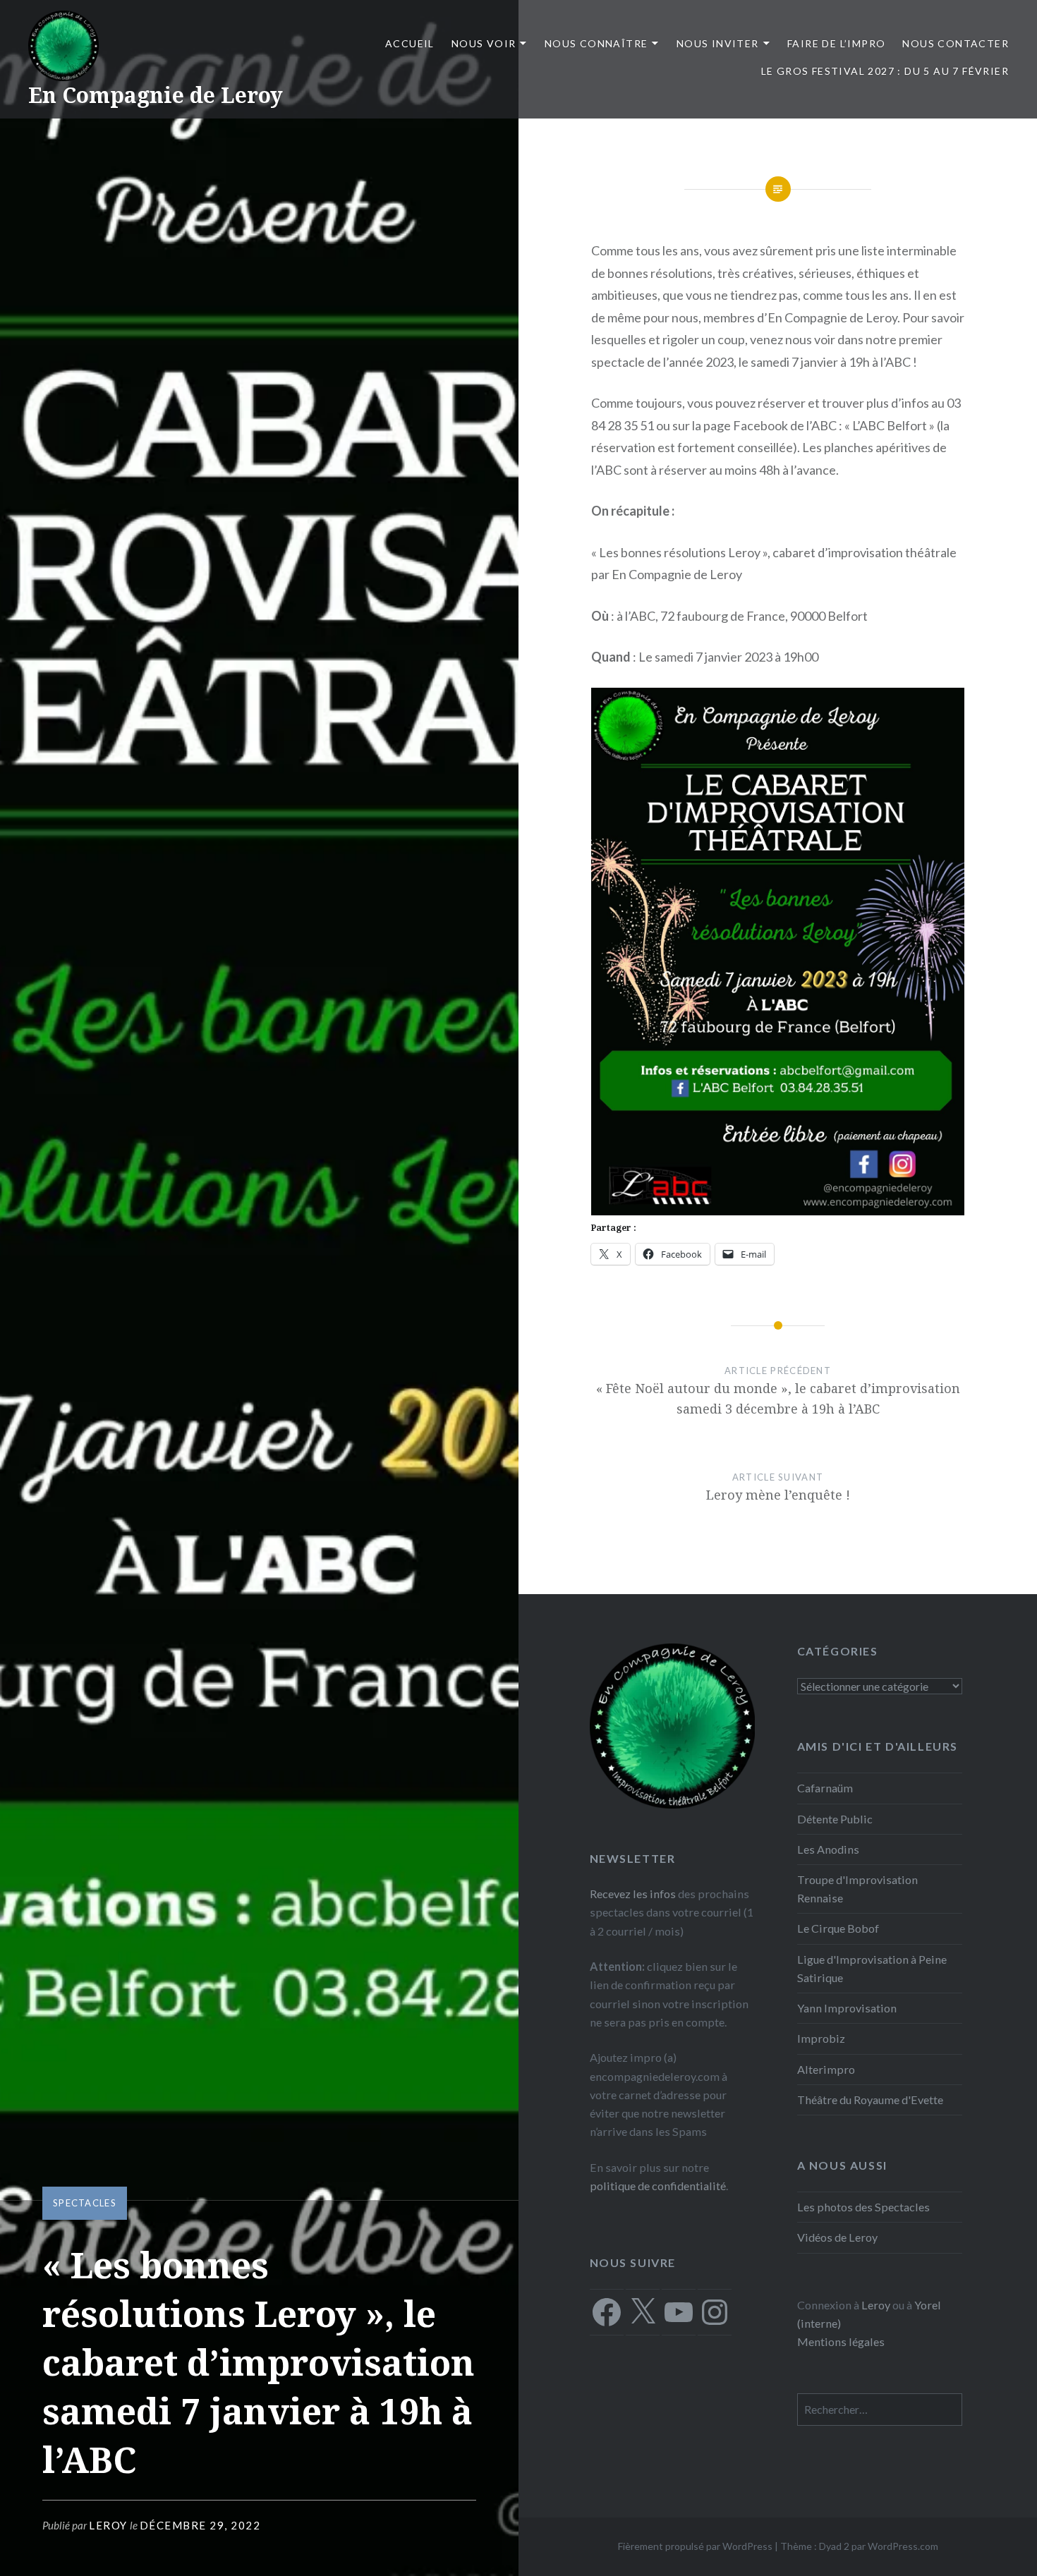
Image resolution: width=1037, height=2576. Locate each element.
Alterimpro (826, 2069)
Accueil (410, 43)
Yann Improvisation (847, 2008)
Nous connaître (596, 43)
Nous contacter (956, 43)
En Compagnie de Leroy (156, 95)
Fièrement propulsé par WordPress (695, 2546)
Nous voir (484, 43)
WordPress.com (903, 2546)
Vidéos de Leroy (837, 2237)
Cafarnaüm (825, 1788)
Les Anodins (828, 1849)
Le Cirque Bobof (838, 1928)
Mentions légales (841, 2341)
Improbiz (821, 2038)
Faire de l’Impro (836, 43)
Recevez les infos (633, 1894)
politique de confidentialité (658, 2186)
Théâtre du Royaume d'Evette (870, 2100)
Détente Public (835, 1819)
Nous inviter (718, 43)
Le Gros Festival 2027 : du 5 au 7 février (885, 71)
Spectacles (85, 2203)
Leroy (108, 2525)
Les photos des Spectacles (863, 2207)
